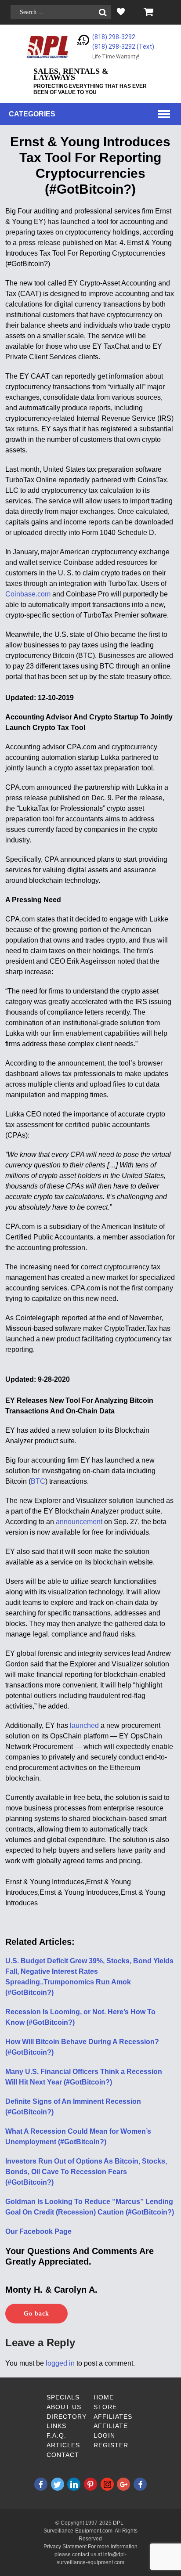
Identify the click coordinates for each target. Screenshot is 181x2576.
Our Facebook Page (38, 2231)
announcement (79, 1522)
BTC (38, 1481)
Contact (63, 2455)
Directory (67, 2417)
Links (56, 2426)
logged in (60, 2363)
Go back (36, 2314)
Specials (63, 2397)
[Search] (103, 13)
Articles (63, 2445)
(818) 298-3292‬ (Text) (123, 47)
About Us (64, 2407)
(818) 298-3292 (114, 37)
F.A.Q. (56, 2435)
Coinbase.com (28, 594)
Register (111, 2445)
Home (104, 2397)
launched (84, 1725)
